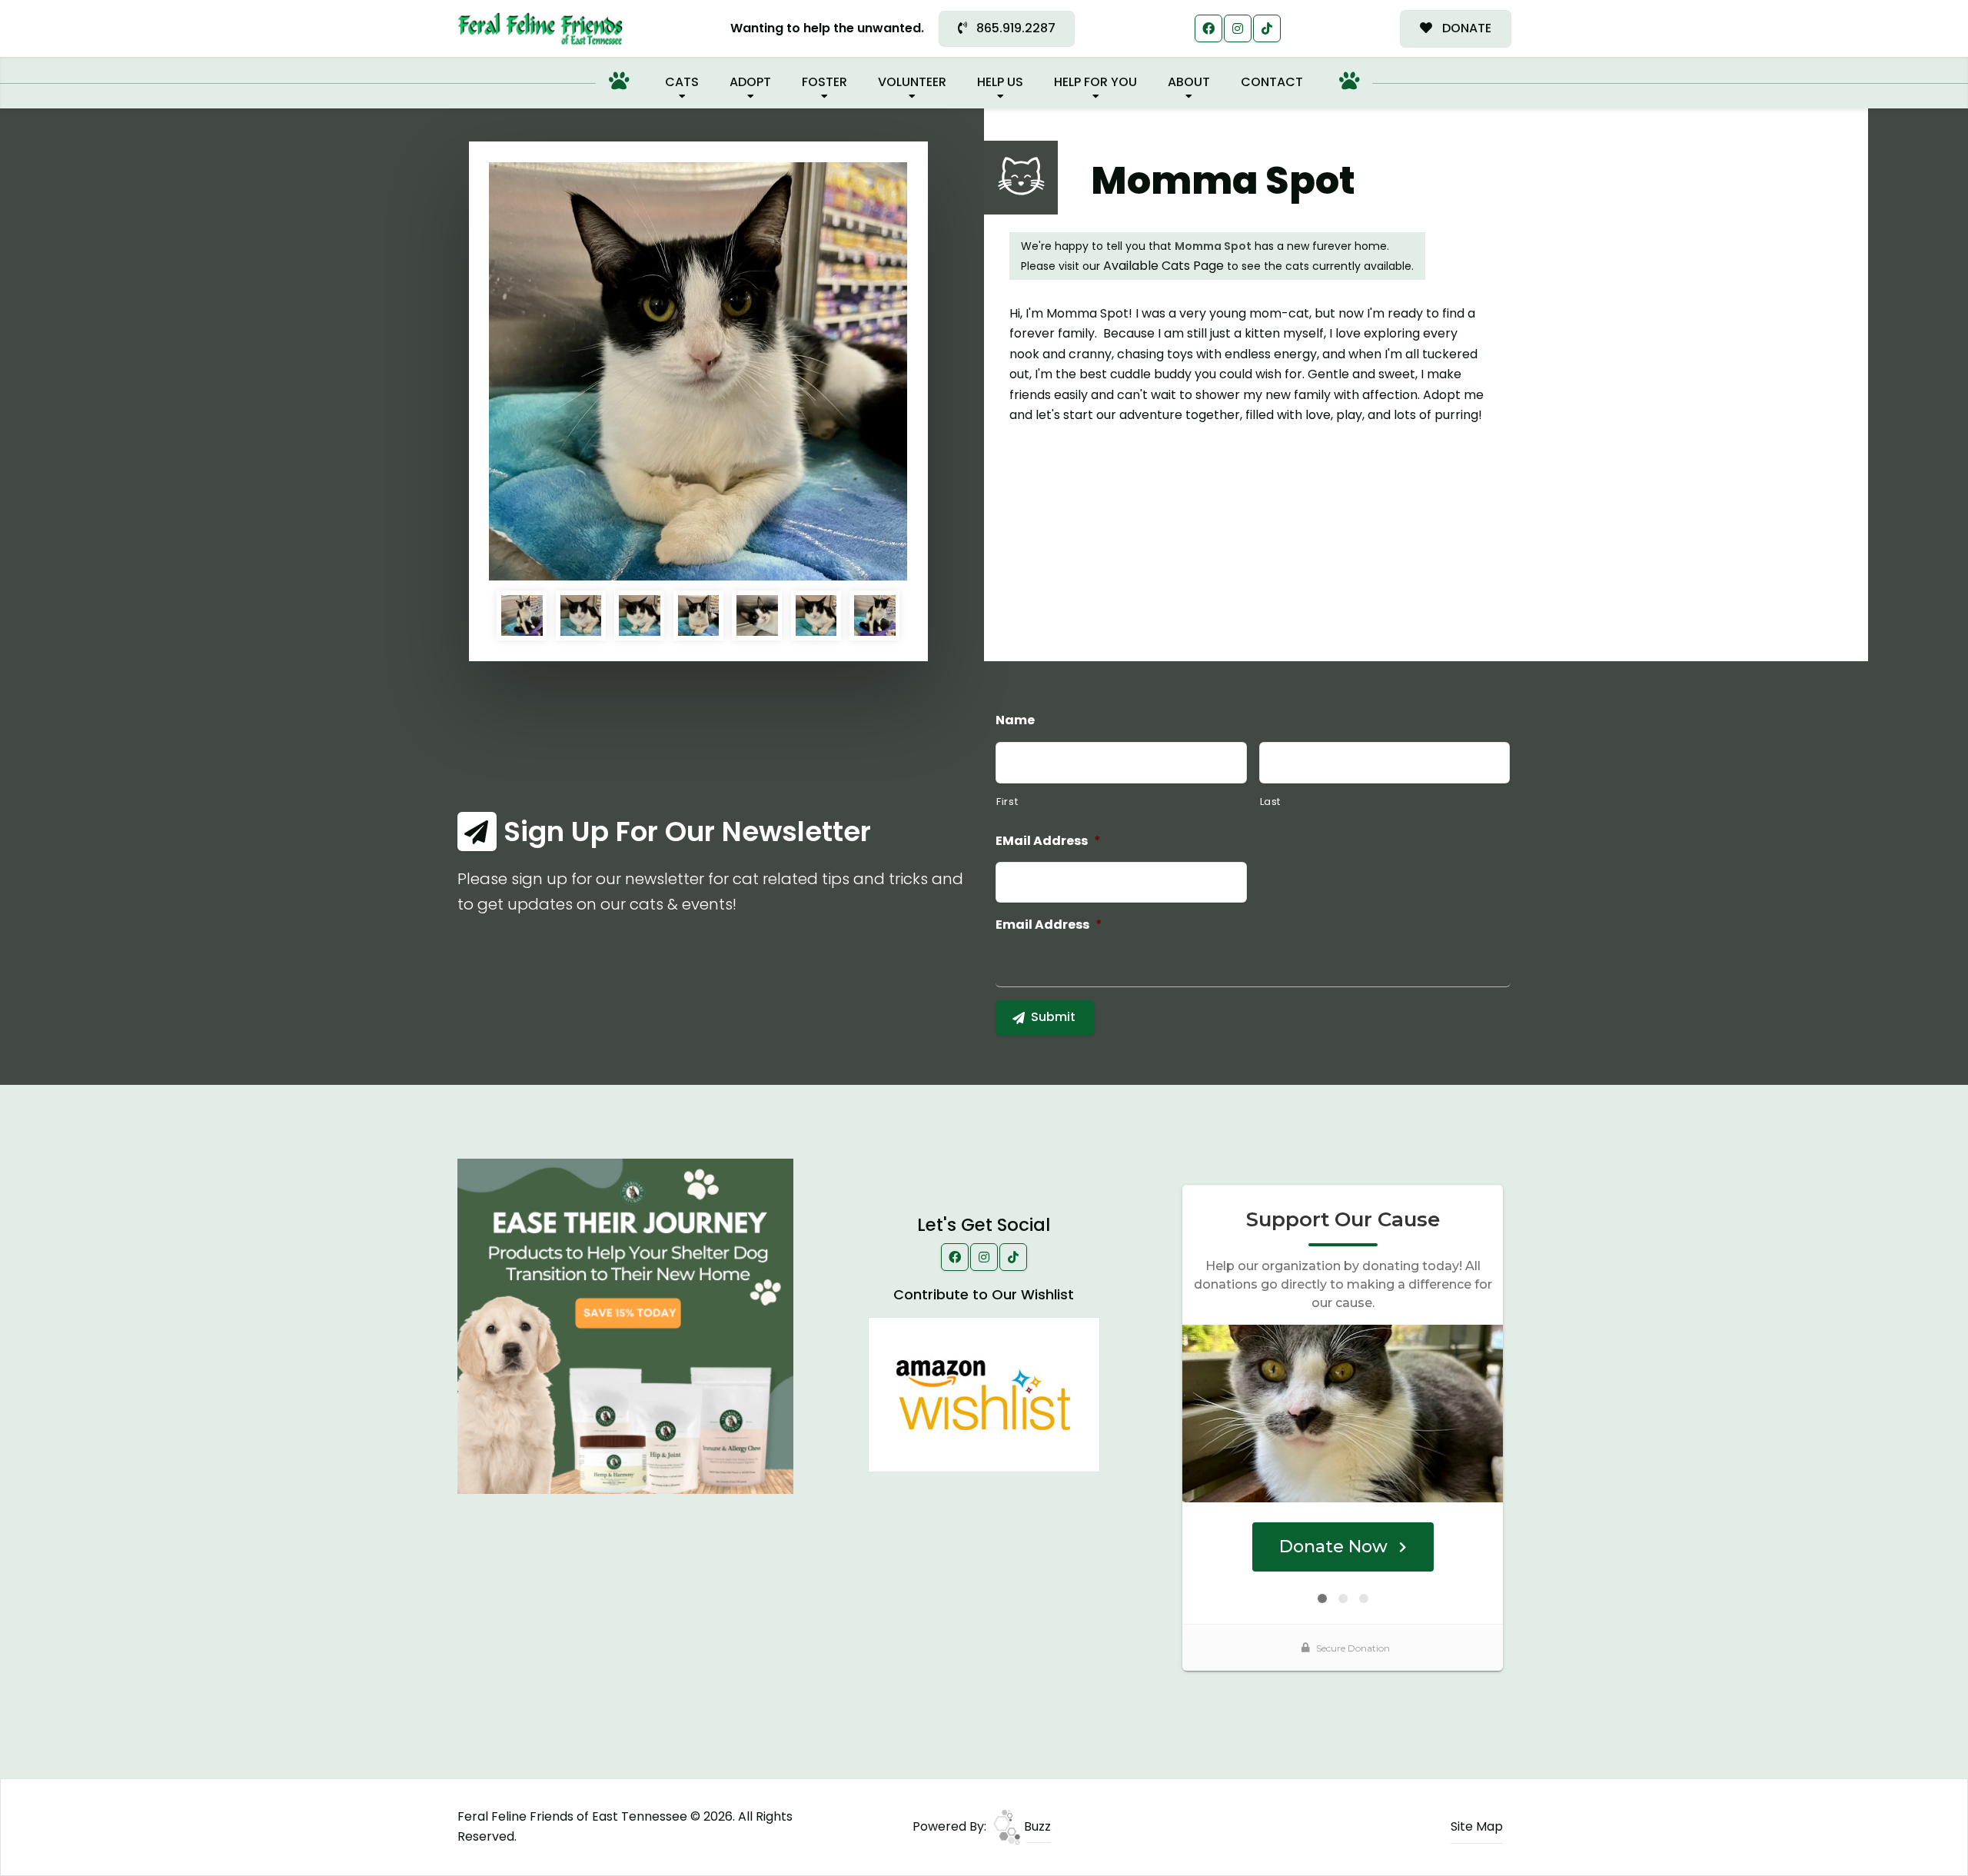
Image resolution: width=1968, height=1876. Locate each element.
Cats (682, 82)
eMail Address (1048, 842)
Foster (824, 82)
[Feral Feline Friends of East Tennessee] (540, 29)
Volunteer (912, 82)
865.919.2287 (1014, 28)
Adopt (750, 82)
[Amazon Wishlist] (984, 1394)
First (1007, 802)
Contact (1272, 82)
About (1189, 82)
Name (1015, 721)
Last (1271, 802)
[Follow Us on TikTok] (1267, 28)
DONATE (1465, 28)
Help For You (1095, 82)
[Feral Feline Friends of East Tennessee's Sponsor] (625, 1325)
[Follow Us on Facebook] (1208, 28)
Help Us (1000, 82)
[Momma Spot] (698, 371)
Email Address (1049, 925)
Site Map (1477, 1826)
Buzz (1036, 1826)
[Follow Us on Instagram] (1238, 28)
